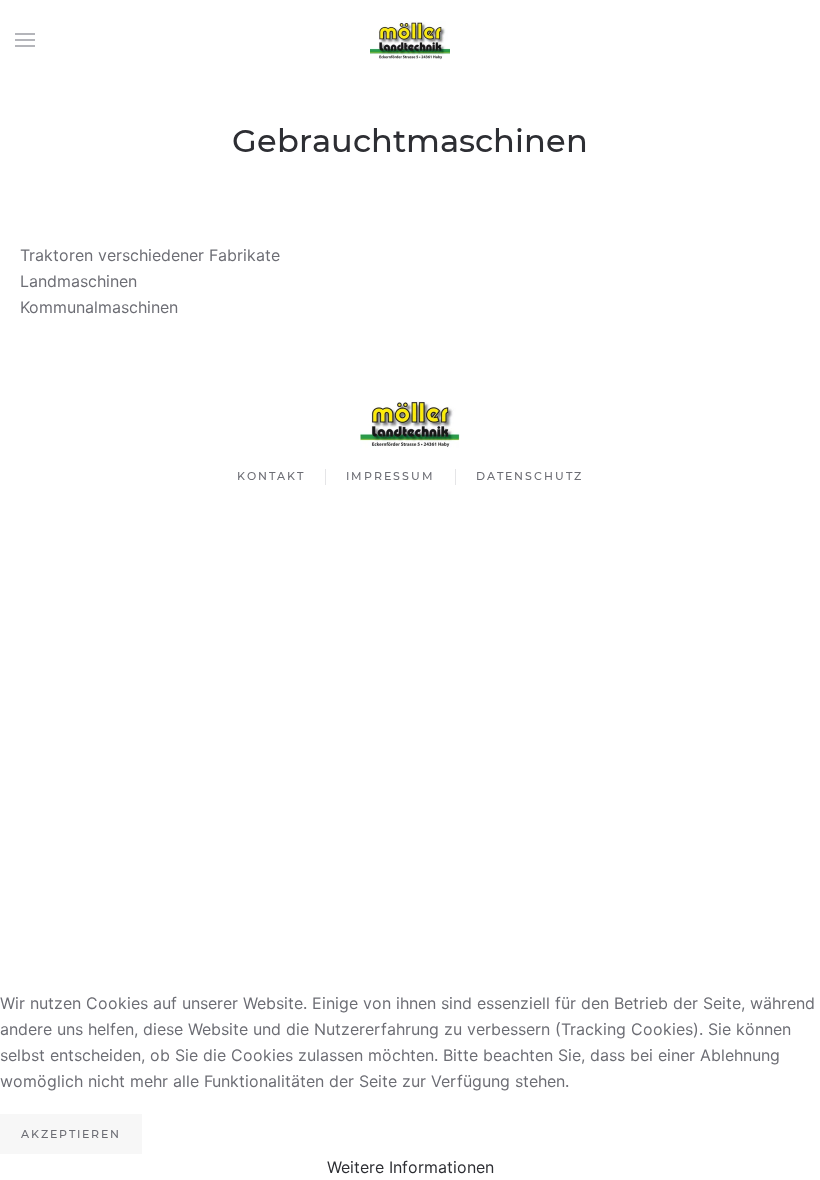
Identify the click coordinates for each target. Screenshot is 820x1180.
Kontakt (271, 476)
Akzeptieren (71, 1134)
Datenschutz (529, 476)
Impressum (390, 476)
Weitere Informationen (410, 1167)
